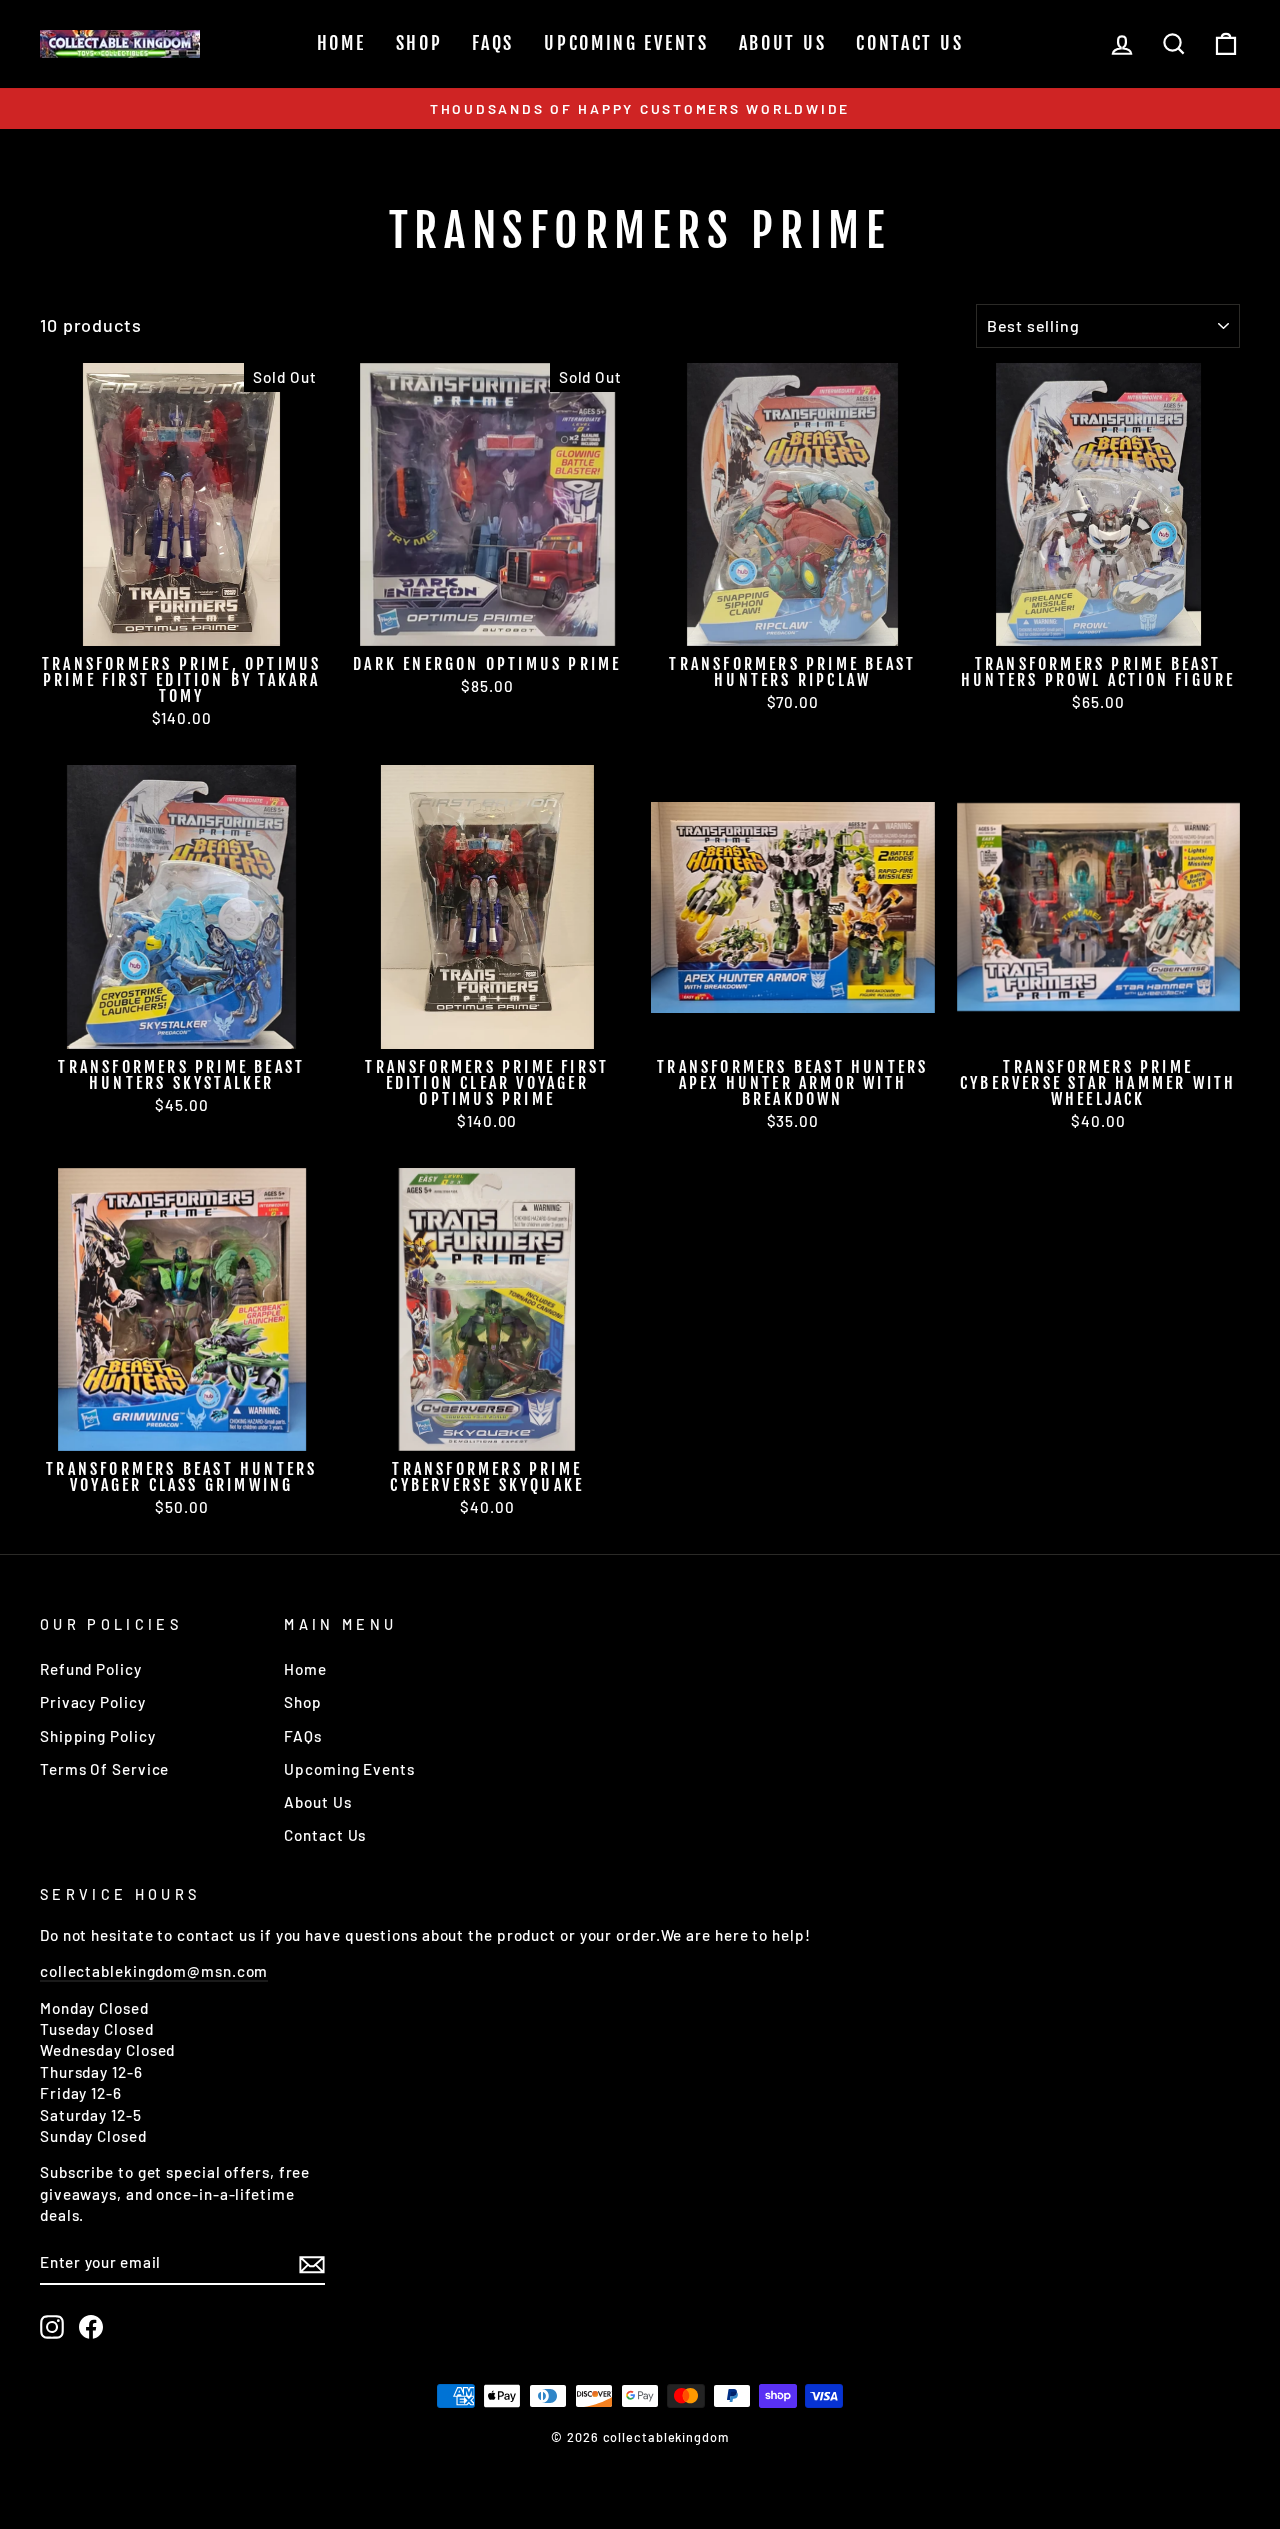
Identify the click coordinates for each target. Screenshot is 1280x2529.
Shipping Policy (98, 1736)
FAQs (493, 43)
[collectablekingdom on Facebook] (91, 2327)
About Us (783, 43)
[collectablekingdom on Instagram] (52, 2327)
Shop (419, 43)
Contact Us (909, 43)
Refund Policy (91, 1669)
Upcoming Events (626, 43)
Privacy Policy (93, 1702)
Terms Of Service (104, 1769)
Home (341, 43)
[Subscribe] (312, 2263)
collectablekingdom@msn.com (154, 1971)
